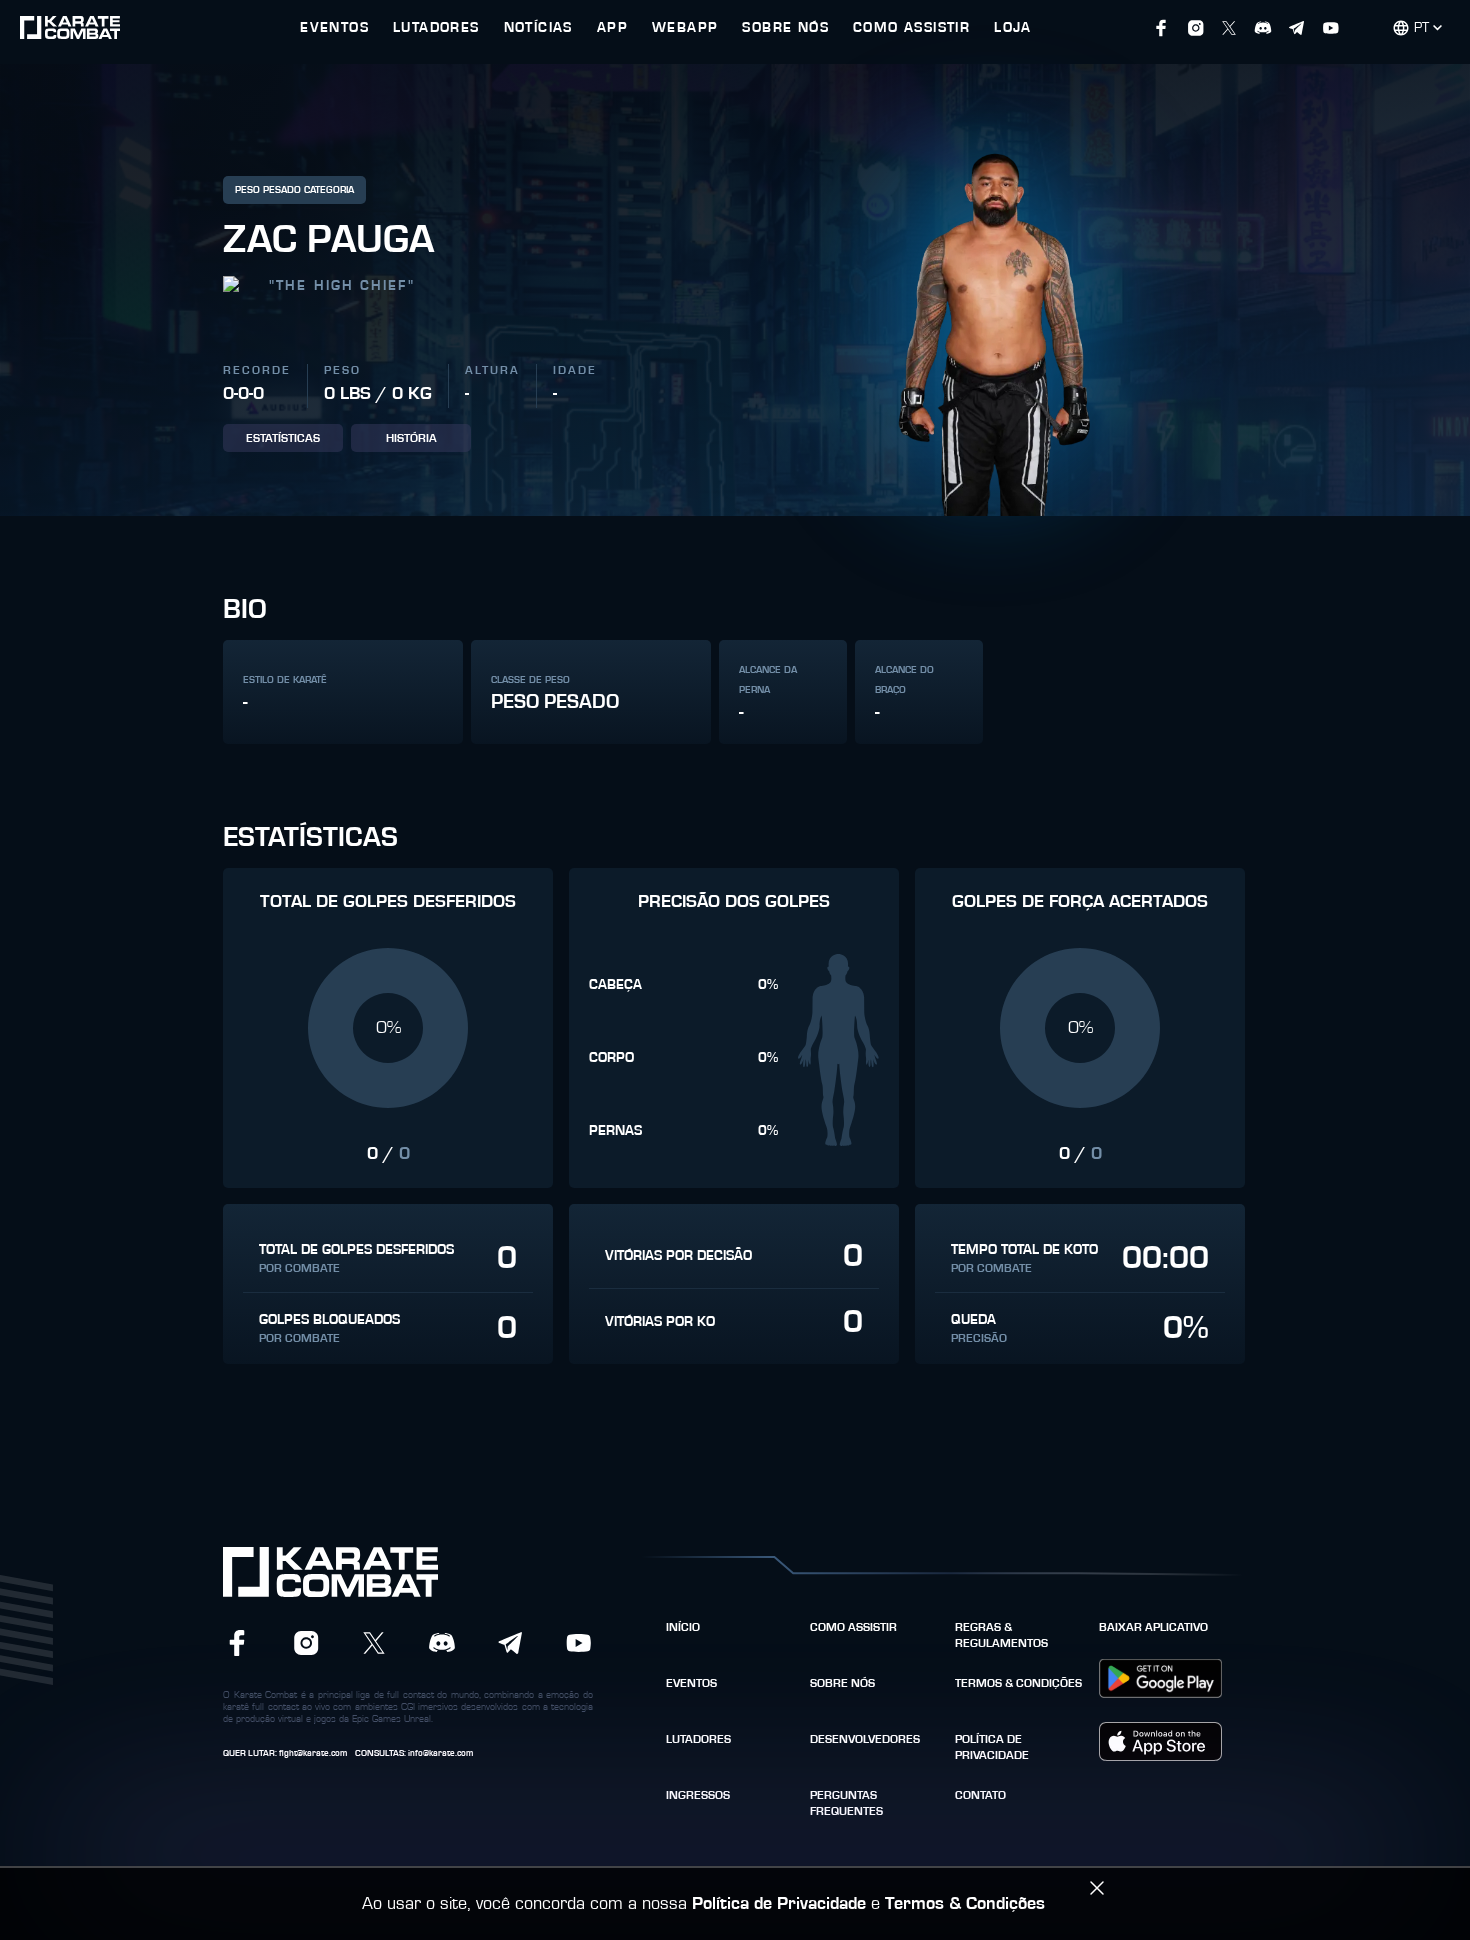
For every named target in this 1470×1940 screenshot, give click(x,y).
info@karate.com (440, 1753)
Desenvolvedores (865, 1739)
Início (683, 1627)
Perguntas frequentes (846, 1803)
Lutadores (698, 1739)
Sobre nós (842, 1683)
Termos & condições (1018, 1683)
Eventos (691, 1683)
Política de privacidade (992, 1747)
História (411, 438)
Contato (980, 1795)
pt (1421, 28)
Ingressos (698, 1795)
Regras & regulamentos (1001, 1635)
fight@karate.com (313, 1753)
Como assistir (853, 1627)
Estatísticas (283, 438)
